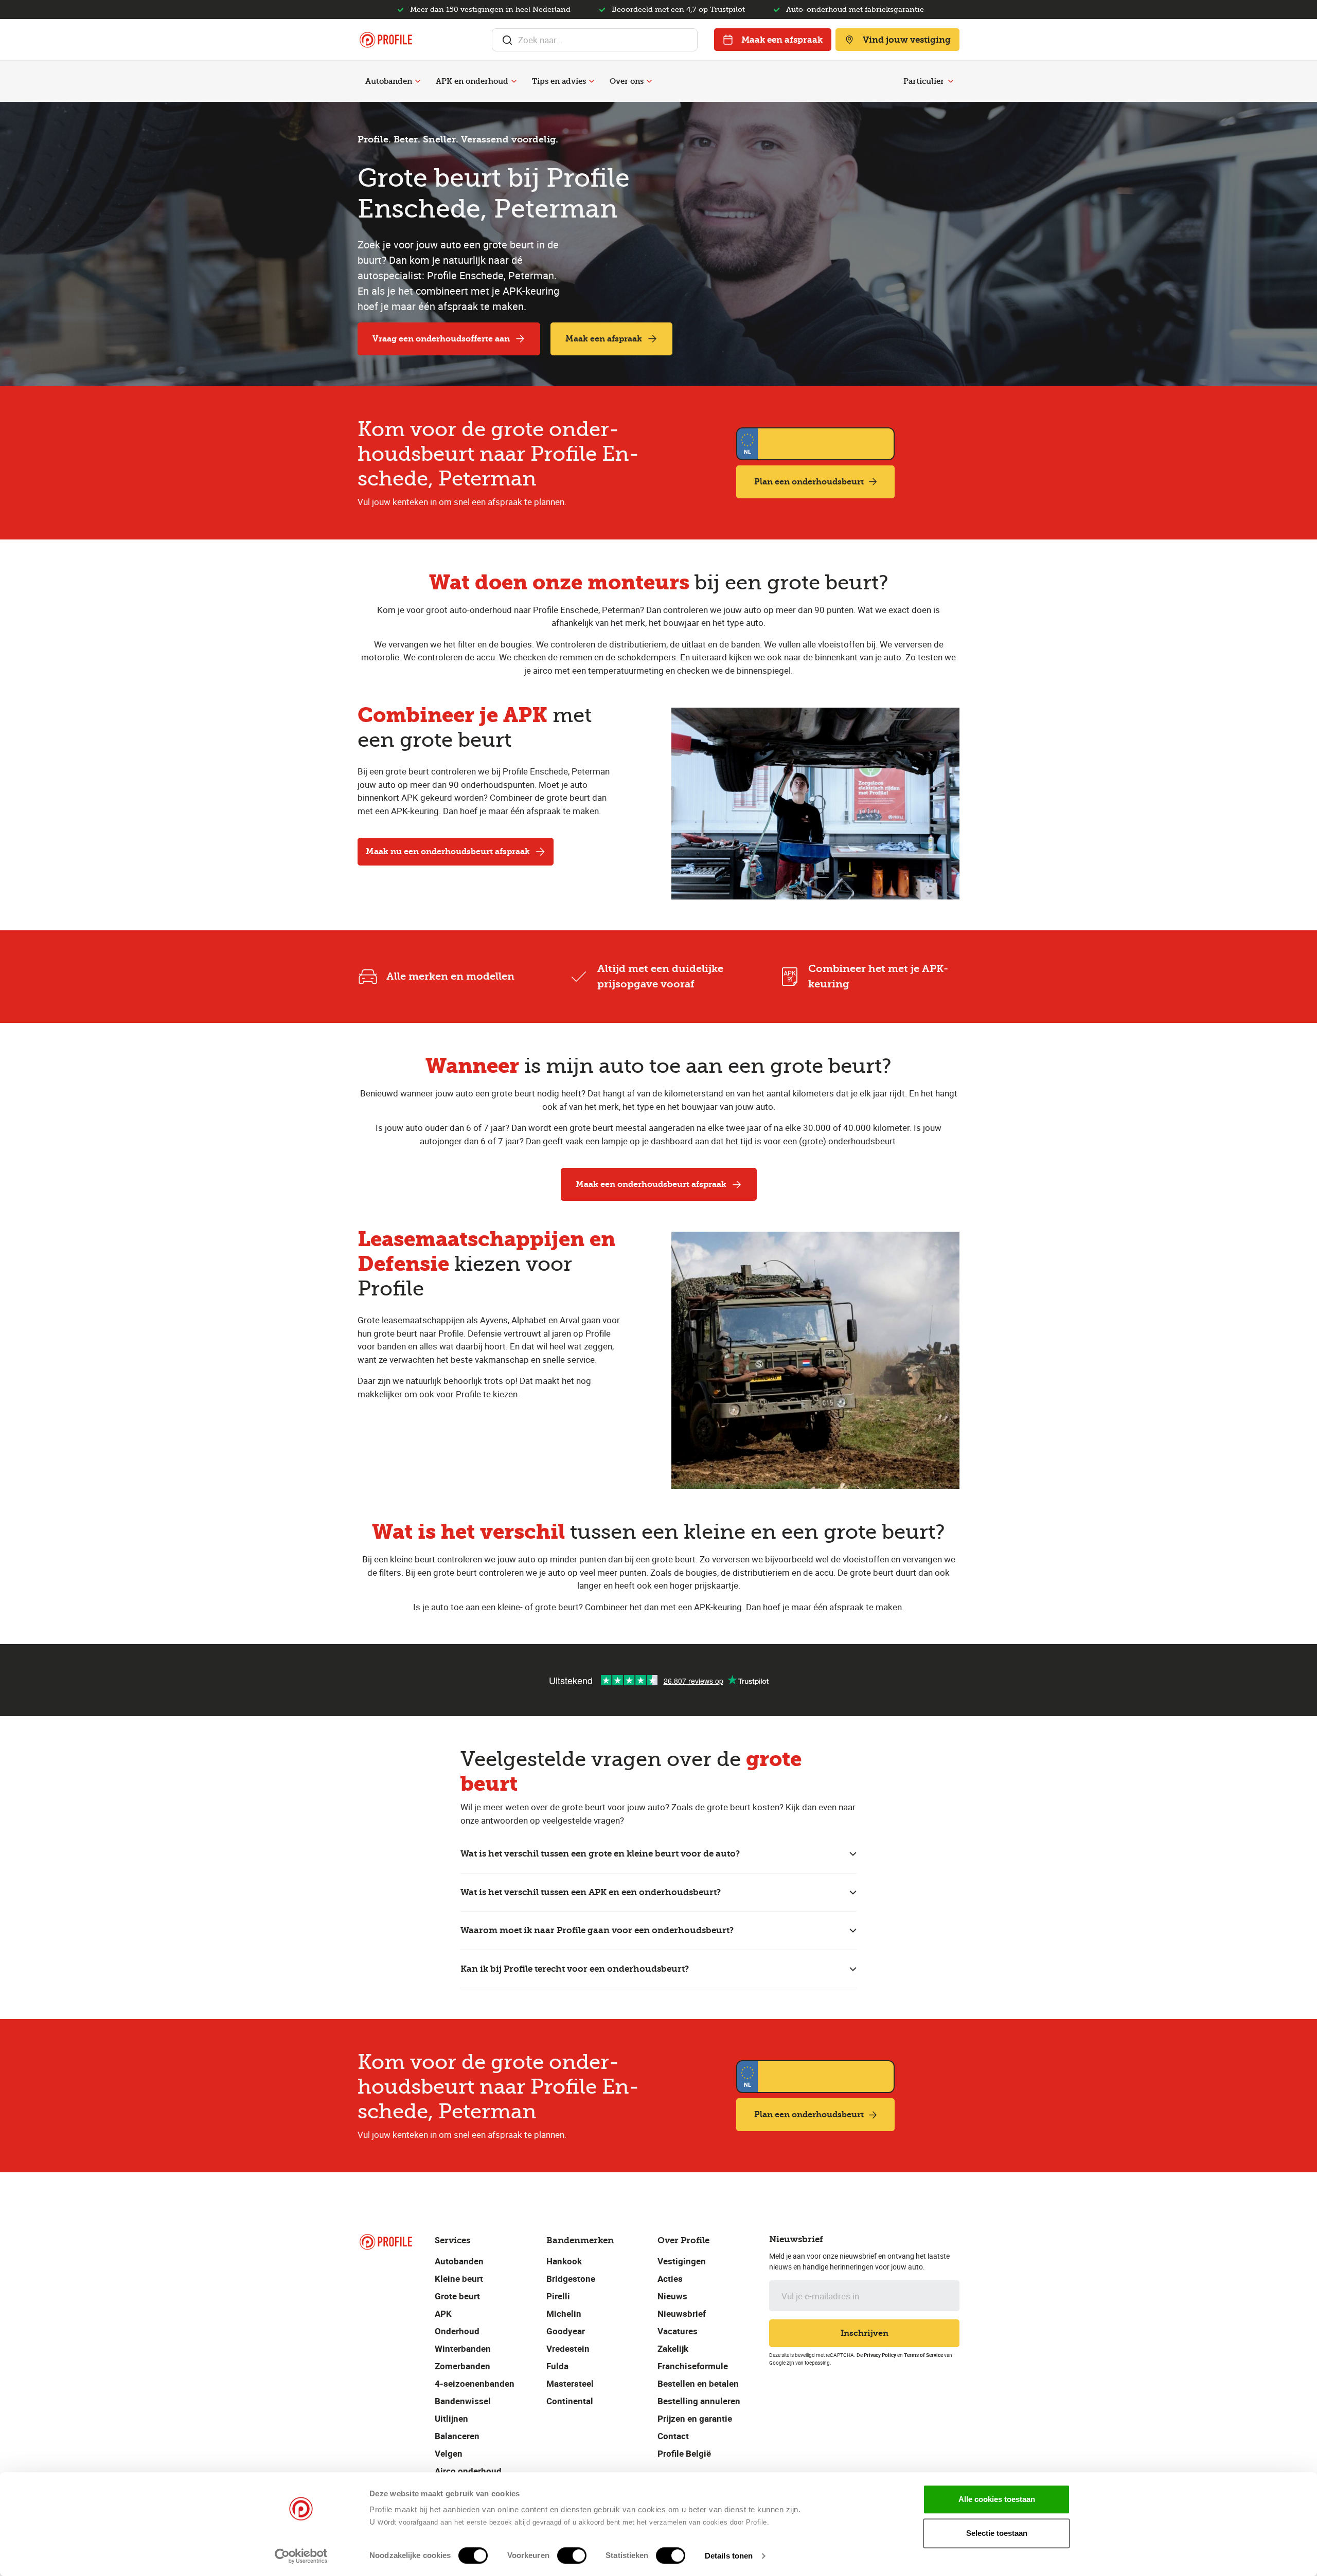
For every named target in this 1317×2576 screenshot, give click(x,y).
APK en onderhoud (472, 81)
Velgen (449, 2453)
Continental (570, 2401)
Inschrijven (865, 2333)
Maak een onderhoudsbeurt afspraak (651, 1184)
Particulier (924, 81)
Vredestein (568, 2348)
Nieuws (672, 2296)
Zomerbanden (462, 2366)
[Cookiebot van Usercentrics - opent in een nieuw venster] (301, 2556)
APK (443, 2313)
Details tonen (729, 2556)
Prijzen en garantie (695, 2418)
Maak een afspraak (782, 40)
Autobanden (389, 81)
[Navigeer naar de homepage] (386, 40)
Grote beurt (457, 2296)
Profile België (684, 2453)
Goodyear (566, 2331)
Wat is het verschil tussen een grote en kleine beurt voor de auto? (600, 1853)
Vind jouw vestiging (907, 40)
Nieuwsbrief (682, 2313)
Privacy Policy (880, 2355)
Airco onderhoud (468, 2471)
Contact (673, 2436)
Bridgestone (571, 2278)
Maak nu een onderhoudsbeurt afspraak (448, 851)
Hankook (564, 2261)
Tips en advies (559, 81)
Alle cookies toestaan (997, 2499)
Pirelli (558, 2296)
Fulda (557, 2366)
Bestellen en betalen (698, 2383)
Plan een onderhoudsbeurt (809, 482)
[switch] (572, 2555)
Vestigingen (682, 2261)
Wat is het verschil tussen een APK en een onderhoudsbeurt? (591, 1892)
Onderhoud (457, 2331)
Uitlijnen (451, 2418)
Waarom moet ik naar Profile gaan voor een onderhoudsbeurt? (597, 1930)
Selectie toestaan (997, 2533)
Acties (670, 2278)
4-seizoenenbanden (475, 2383)
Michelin (564, 2313)
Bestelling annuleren (699, 2401)
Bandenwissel (463, 2401)
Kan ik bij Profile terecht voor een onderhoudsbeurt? (575, 1969)
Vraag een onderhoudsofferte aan (441, 339)
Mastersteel (570, 2383)
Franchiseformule (693, 2366)
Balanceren (457, 2436)
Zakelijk (673, 2348)
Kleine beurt (459, 2278)
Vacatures (678, 2331)
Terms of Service (923, 2355)
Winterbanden (463, 2348)
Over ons (627, 81)
